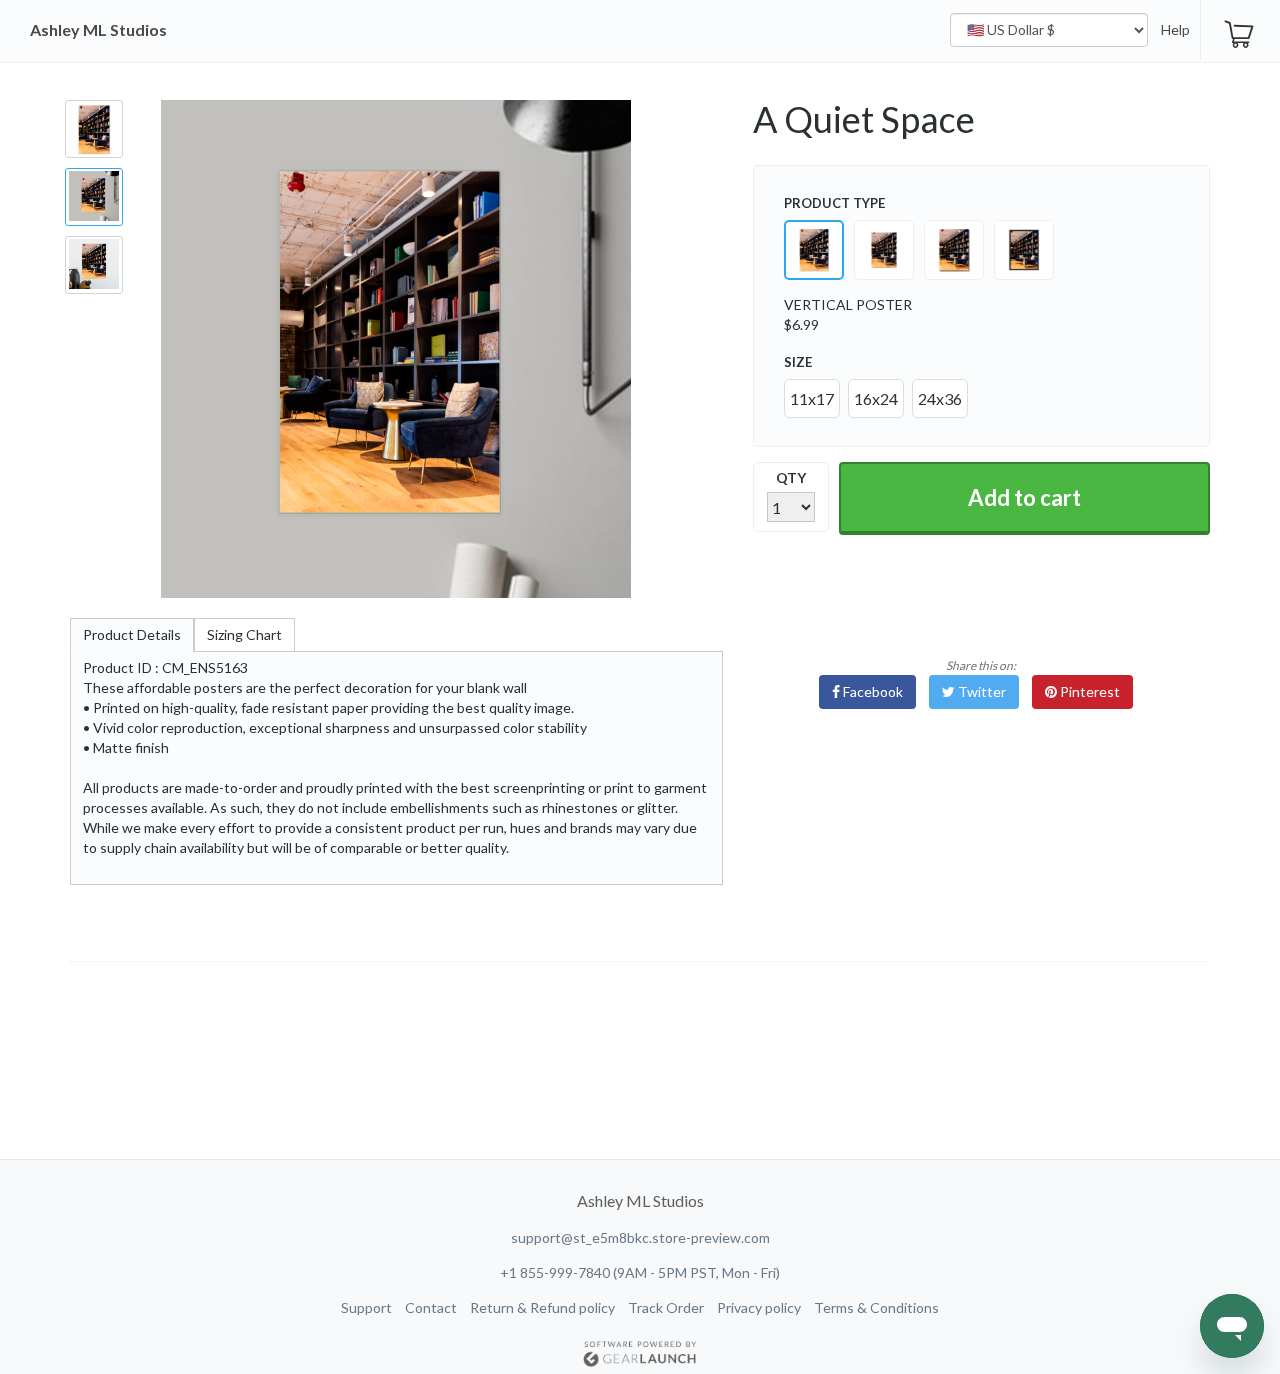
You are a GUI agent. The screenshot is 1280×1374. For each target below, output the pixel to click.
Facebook (871, 691)
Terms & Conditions (876, 1307)
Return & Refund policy (542, 1307)
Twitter (980, 691)
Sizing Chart (244, 634)
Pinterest (1088, 691)
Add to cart (1024, 497)
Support (366, 1307)
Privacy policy (759, 1307)
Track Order (666, 1307)
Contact (431, 1307)
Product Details (132, 634)
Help (1175, 29)
